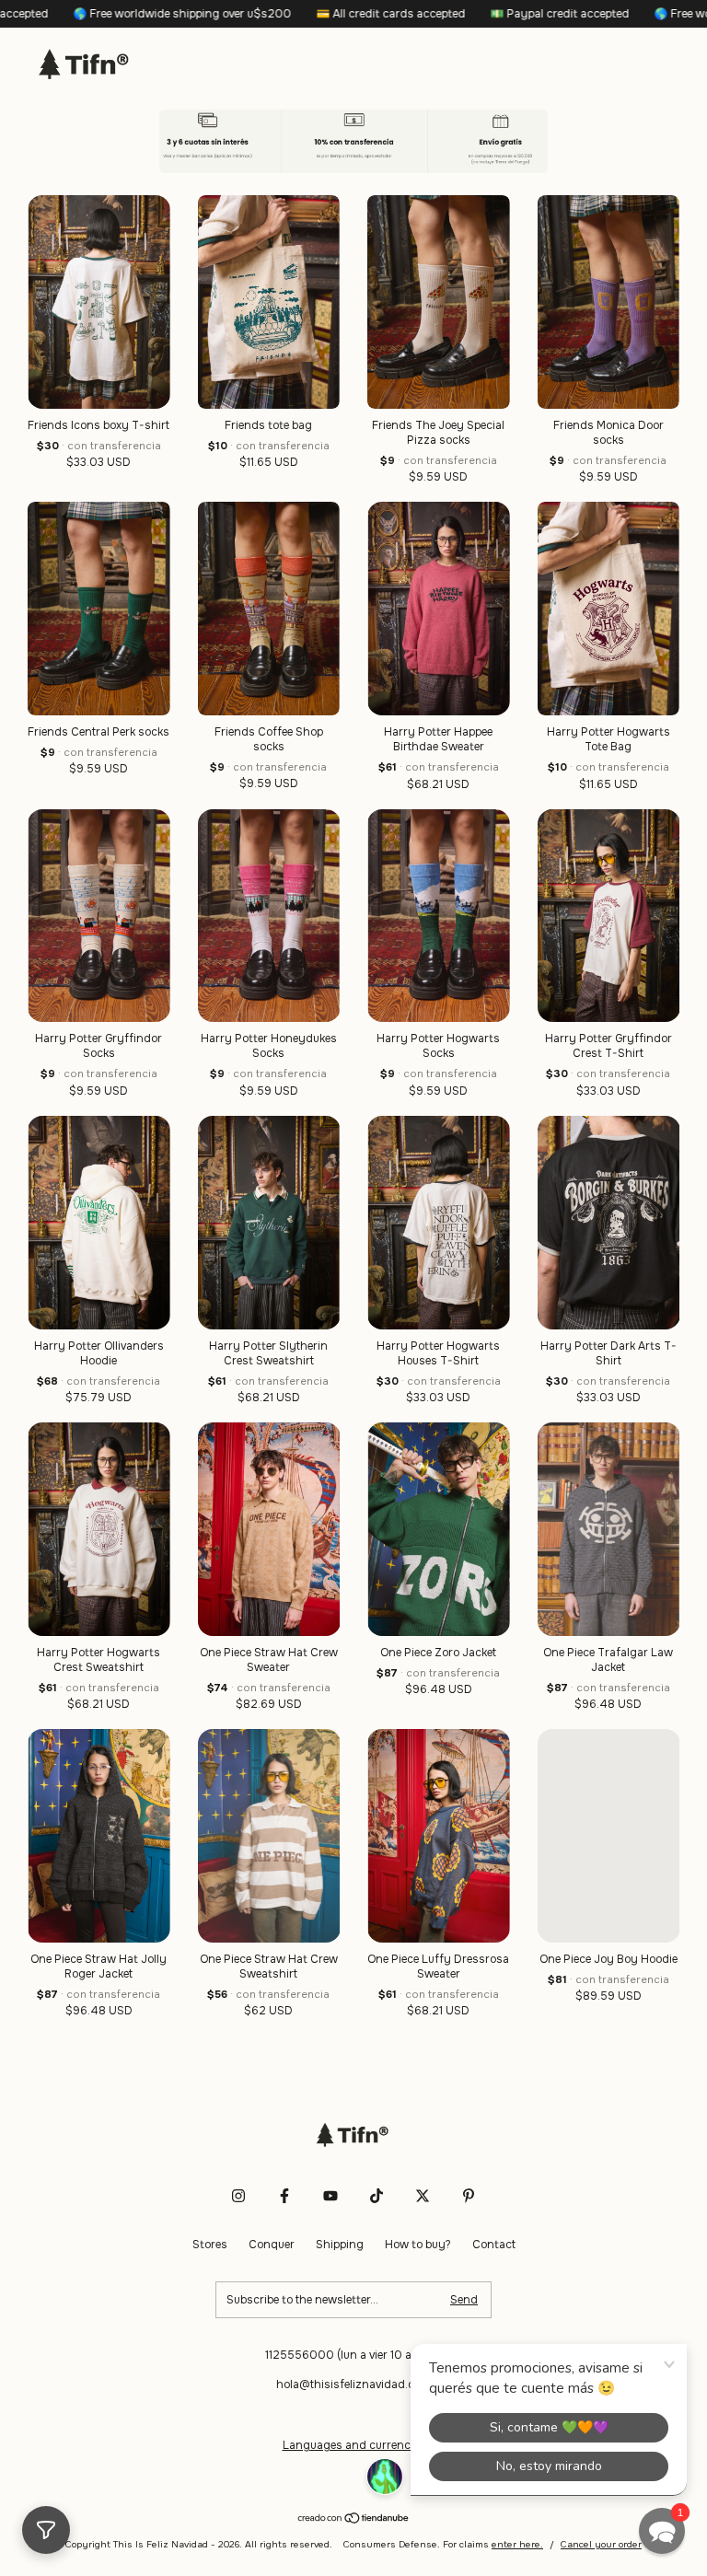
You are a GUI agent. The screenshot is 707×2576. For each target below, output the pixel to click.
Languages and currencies (354, 2501)
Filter (46, 2530)
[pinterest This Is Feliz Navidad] (469, 2251)
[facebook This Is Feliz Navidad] (284, 2251)
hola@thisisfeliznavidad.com (353, 2440)
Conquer (272, 2300)
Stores (210, 2300)
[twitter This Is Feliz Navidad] (423, 2251)
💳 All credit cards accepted (243, 14)
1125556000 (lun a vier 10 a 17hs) (354, 2410)
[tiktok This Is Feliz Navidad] (377, 2251)
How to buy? (418, 2300)
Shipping (340, 2300)
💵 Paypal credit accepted (412, 14)
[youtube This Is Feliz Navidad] (330, 2251)
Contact (494, 2300)
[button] (662, 2531)
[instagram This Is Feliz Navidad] (238, 2251)
